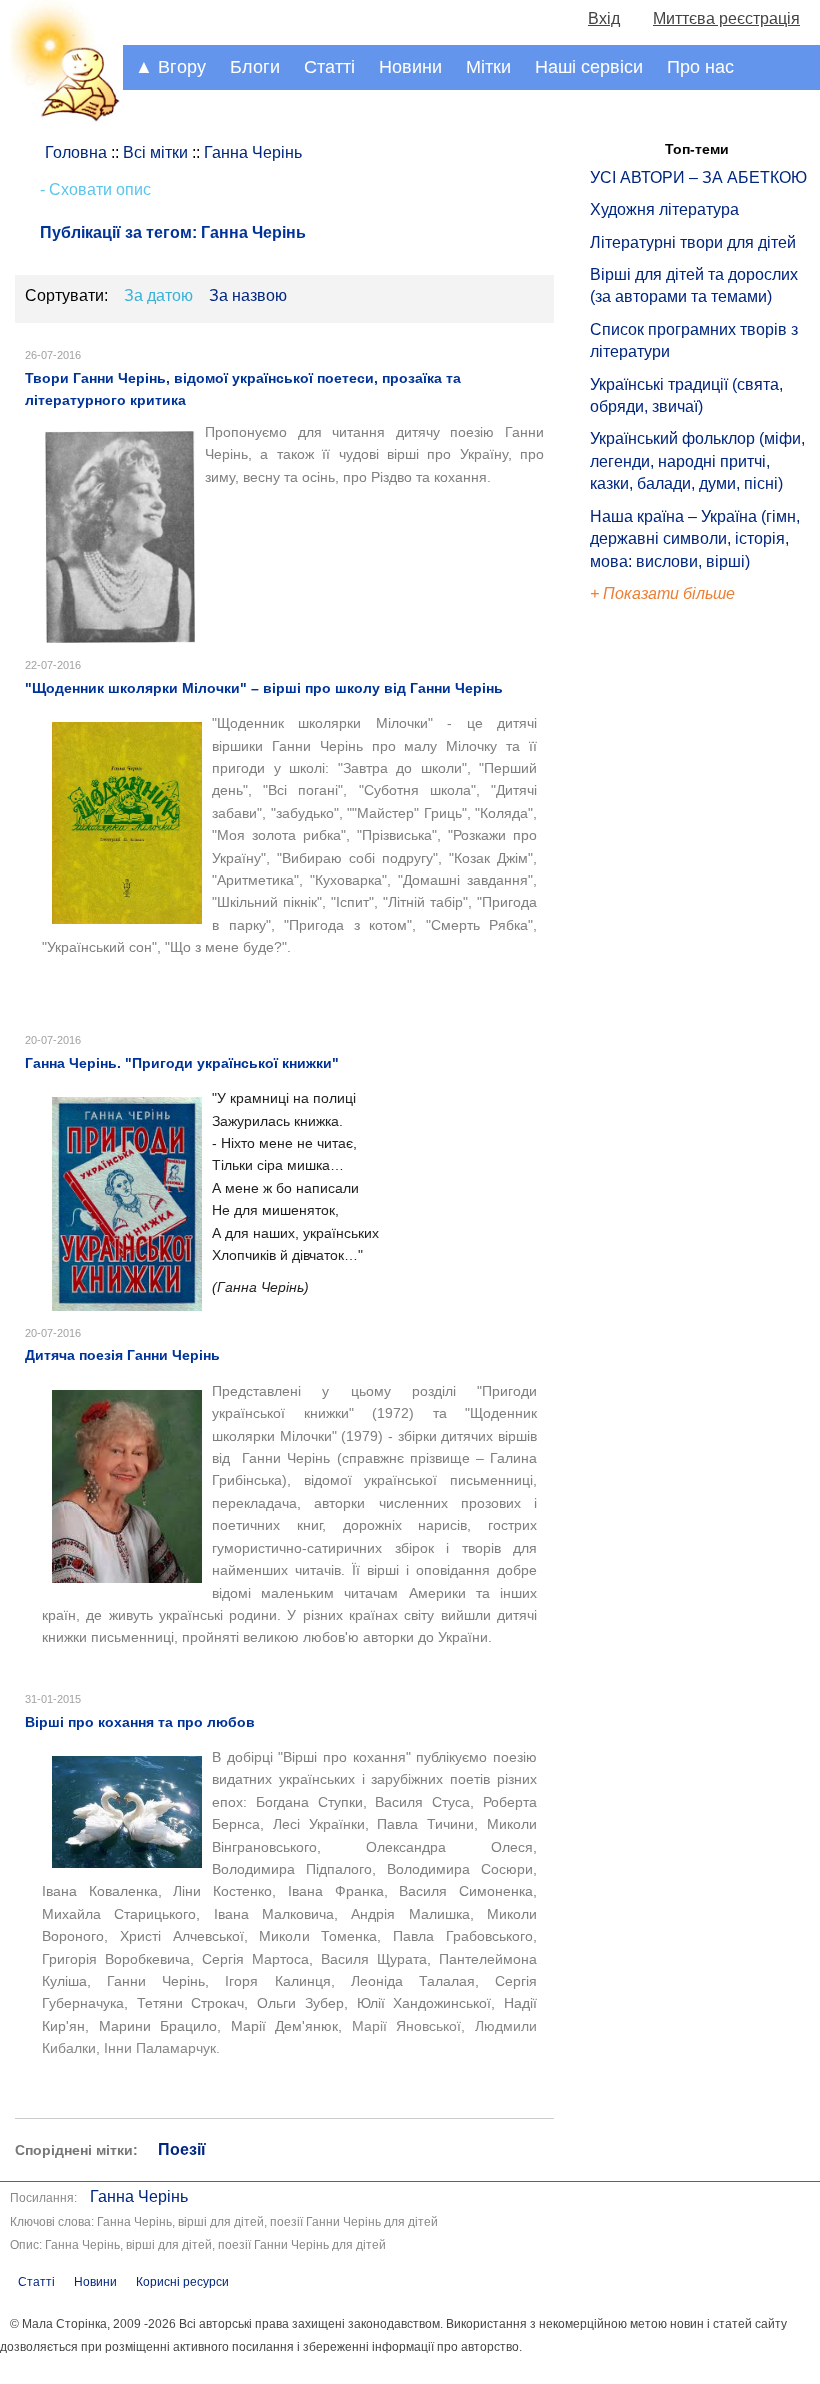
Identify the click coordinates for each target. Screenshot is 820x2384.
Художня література (664, 209)
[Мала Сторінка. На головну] (61, 117)
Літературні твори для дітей (693, 242)
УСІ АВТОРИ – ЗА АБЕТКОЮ (698, 177)
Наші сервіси (589, 67)
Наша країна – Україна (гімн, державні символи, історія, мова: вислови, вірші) (695, 539)
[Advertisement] (682, 945)
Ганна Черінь (139, 2196)
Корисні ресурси (182, 2282)
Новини (410, 67)
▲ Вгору (170, 67)
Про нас (700, 67)
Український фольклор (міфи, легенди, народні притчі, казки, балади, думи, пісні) (697, 461)
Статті (329, 67)
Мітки (488, 67)
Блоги (255, 67)
